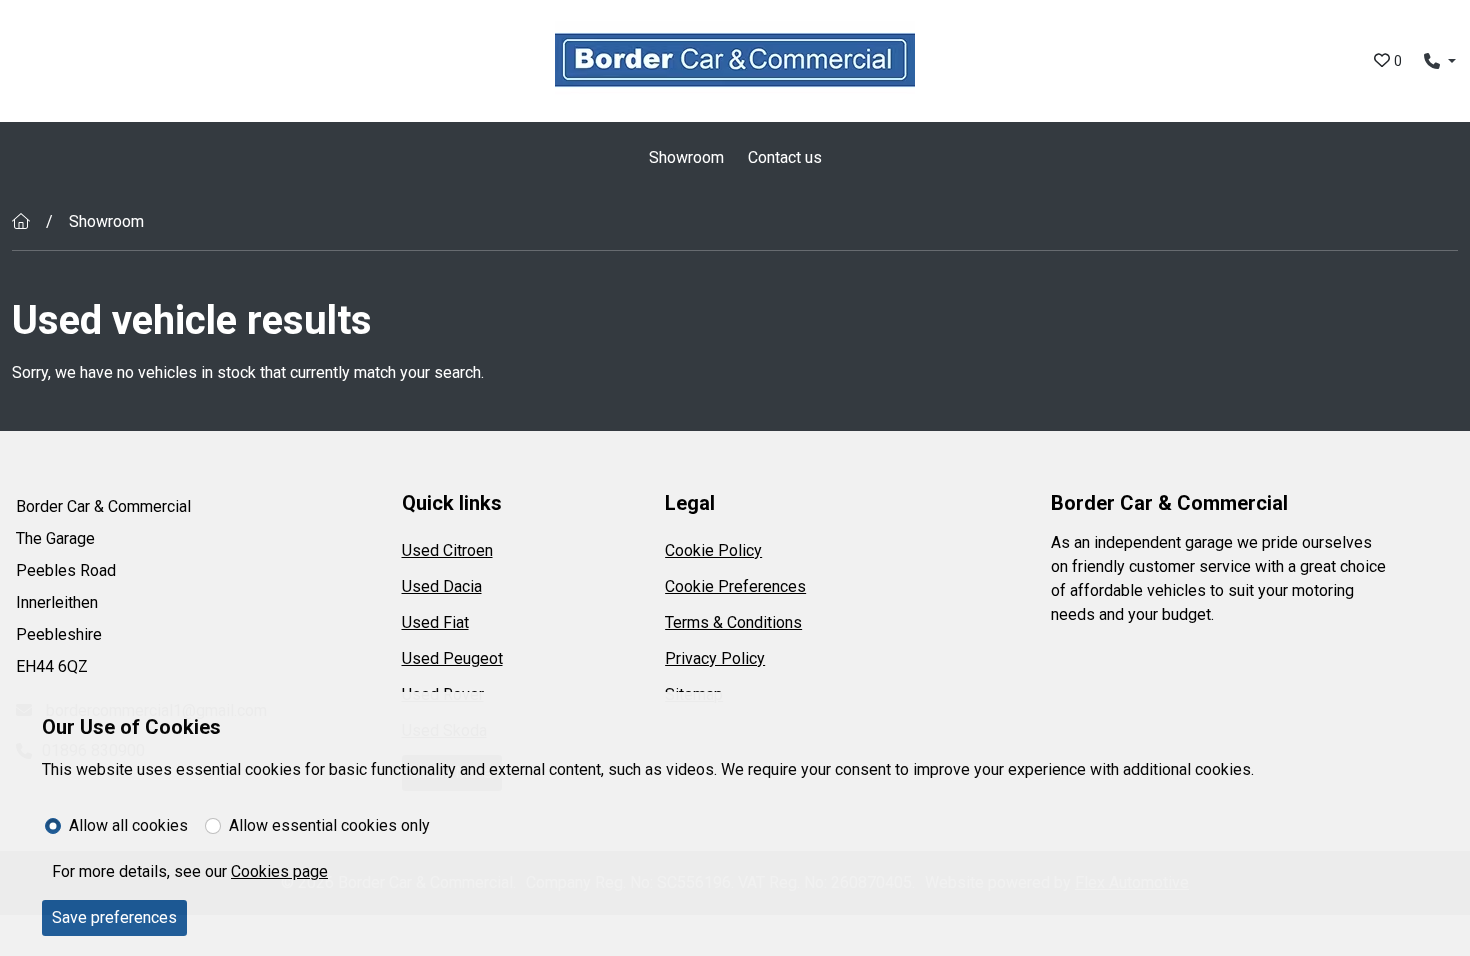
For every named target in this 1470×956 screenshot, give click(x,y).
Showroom (686, 157)
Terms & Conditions (733, 622)
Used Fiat (435, 622)
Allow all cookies (128, 825)
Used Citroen (447, 550)
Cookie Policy (713, 550)
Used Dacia (442, 586)
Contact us (785, 157)
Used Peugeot (452, 658)
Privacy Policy (715, 658)
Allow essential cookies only (329, 825)
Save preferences (114, 917)
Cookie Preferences (735, 586)
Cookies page (279, 871)
